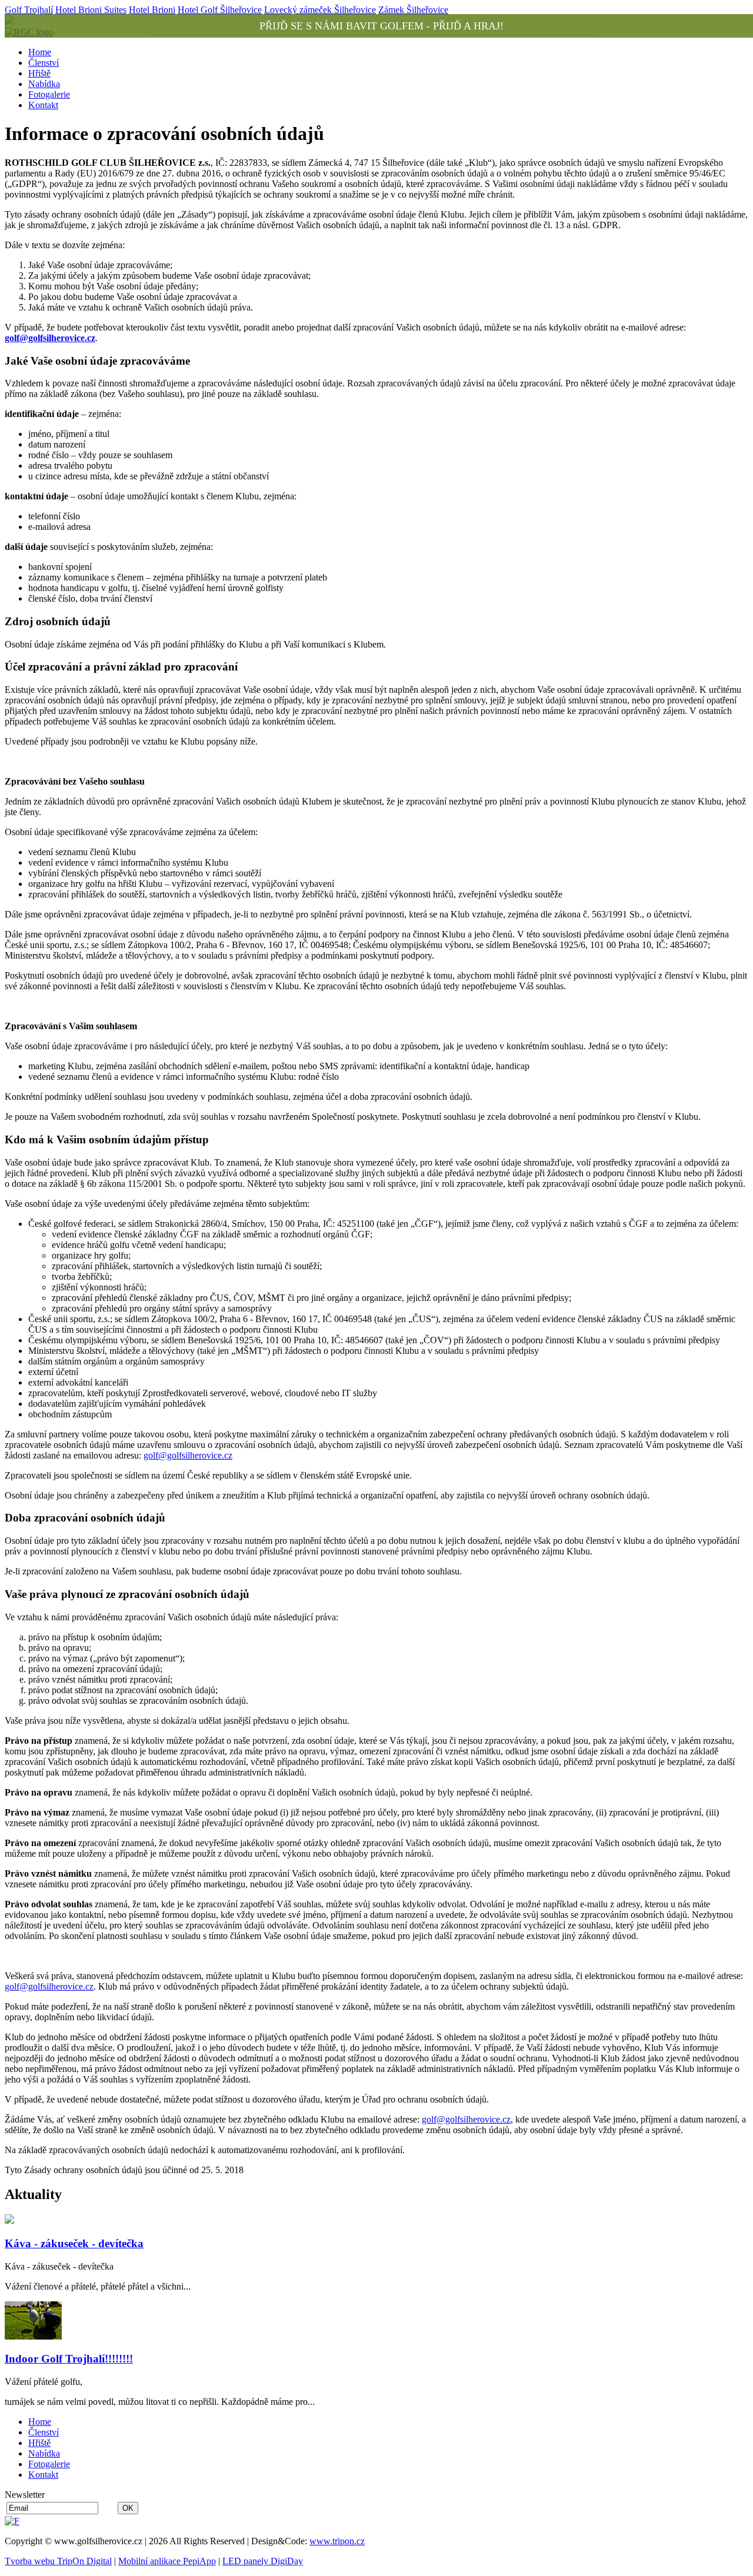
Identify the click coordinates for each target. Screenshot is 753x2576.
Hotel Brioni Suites (91, 10)
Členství (44, 63)
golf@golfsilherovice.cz (50, 338)
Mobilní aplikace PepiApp (167, 2561)
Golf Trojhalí (29, 10)
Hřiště (39, 73)
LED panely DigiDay (263, 2561)
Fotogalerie (49, 94)
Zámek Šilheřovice (413, 10)
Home (40, 52)
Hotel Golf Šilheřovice (220, 10)
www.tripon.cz (337, 2541)
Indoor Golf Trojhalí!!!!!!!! (69, 2359)
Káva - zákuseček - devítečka (74, 2243)
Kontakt (43, 105)
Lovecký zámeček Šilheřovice (320, 10)
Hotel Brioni (152, 10)
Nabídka (44, 84)
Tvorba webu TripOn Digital (58, 2561)
